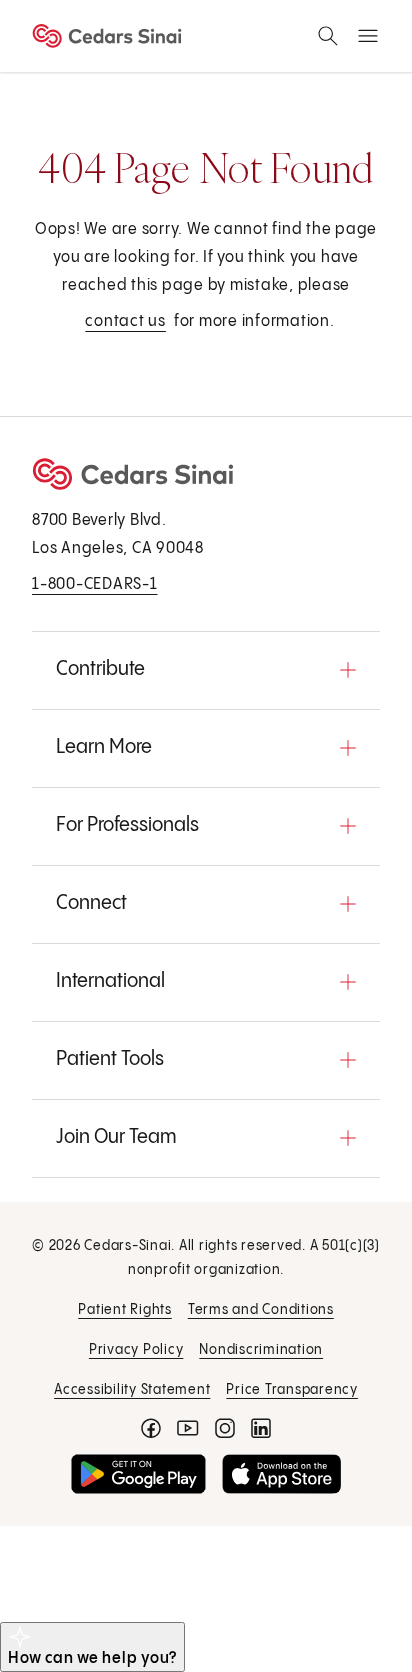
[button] (206, 670)
